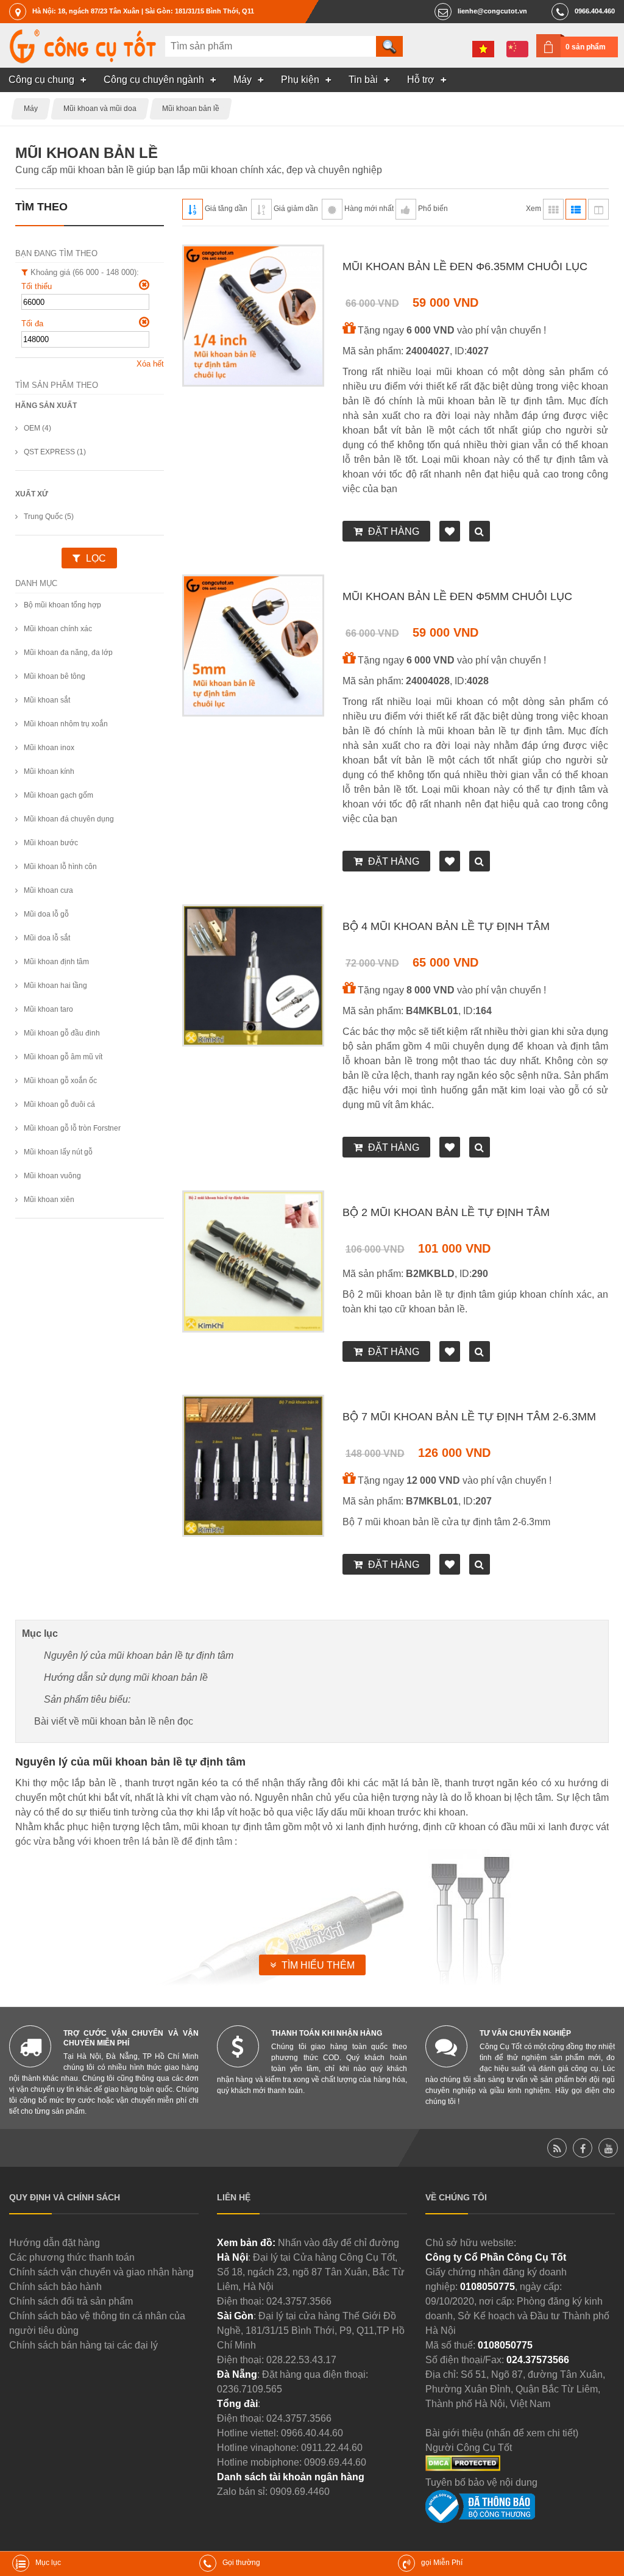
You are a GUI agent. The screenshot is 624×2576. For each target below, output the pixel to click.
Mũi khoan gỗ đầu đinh (62, 1033)
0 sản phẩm (586, 47)
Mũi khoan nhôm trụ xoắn (66, 724)
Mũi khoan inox (49, 748)
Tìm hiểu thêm (318, 1965)
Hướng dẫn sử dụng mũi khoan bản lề (126, 1677)
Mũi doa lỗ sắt (47, 938)
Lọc (96, 558)
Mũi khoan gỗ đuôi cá (59, 1104)
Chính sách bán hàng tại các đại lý (83, 2345)
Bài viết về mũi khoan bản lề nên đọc (114, 1721)
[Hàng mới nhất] (332, 209)
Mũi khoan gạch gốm (58, 795)
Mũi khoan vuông (52, 1176)
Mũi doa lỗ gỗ (46, 914)
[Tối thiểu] (144, 285)
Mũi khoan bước (51, 843)
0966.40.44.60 (312, 2433)
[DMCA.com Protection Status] (463, 2468)
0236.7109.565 (250, 2389)
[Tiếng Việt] (483, 49)
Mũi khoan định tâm (56, 962)
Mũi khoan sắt (47, 700)
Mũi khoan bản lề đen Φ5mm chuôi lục (457, 596)
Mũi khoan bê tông (55, 676)
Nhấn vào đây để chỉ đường (339, 2243)
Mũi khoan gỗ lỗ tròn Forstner (72, 1128)
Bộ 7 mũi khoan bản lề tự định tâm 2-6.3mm (469, 1417)
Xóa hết (150, 364)
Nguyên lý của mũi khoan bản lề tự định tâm (139, 1655)
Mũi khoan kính (49, 771)
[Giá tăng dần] (193, 209)
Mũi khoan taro (48, 1009)
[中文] (517, 49)
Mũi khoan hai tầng (55, 986)
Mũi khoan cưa (48, 890)
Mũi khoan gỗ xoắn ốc (60, 1081)
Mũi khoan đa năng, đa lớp (68, 653)
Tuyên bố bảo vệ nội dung (481, 2482)
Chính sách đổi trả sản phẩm (71, 2301)
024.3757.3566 (299, 2301)
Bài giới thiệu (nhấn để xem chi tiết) (502, 2433)
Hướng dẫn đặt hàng (55, 2243)
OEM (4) (37, 428)
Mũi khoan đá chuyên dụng (69, 819)
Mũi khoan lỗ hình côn (60, 867)
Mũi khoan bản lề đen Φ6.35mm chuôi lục (465, 267)
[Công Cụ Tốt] (83, 60)
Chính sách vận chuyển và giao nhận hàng (101, 2272)
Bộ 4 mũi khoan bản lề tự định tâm (446, 926)
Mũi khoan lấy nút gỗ (58, 1152)
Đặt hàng (394, 531)
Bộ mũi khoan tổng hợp (62, 605)
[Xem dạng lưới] (553, 209)
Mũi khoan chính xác (58, 629)
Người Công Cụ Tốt (469, 2448)
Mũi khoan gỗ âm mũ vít (63, 1057)
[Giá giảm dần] (261, 209)
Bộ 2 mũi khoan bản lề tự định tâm (446, 1212)
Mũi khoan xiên (49, 1200)
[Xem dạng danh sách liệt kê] (576, 209)
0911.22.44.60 (332, 2448)
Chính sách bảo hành (55, 2287)
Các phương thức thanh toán (72, 2257)
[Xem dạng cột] (598, 209)
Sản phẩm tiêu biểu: (87, 1699)
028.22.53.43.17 (301, 2360)
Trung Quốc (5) (49, 517)
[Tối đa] (144, 322)
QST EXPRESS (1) (55, 452)
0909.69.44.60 (335, 2462)
